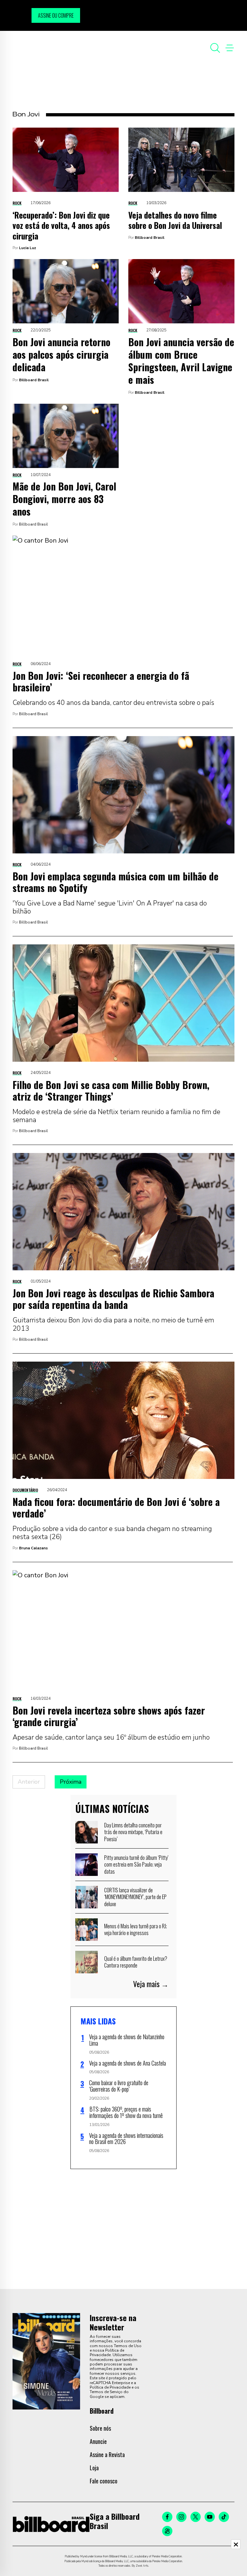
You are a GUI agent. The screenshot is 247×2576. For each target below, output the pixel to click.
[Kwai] (167, 2531)
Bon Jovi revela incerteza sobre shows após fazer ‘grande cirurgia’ (109, 1716)
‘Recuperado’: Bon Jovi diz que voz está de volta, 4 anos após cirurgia (61, 225)
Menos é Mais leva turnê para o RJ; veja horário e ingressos (136, 1930)
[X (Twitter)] (196, 2517)
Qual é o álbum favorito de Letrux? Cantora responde (136, 1962)
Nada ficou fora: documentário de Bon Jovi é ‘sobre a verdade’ (116, 1507)
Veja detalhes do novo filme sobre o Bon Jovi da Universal (175, 220)
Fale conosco (104, 2481)
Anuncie (98, 2441)
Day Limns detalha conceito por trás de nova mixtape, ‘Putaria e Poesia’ (133, 1832)
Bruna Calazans (33, 1548)
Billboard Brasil (150, 238)
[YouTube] (210, 2517)
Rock (17, 203)
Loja (94, 2468)
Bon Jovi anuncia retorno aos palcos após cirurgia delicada (61, 354)
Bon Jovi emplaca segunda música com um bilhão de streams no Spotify (115, 882)
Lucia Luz (27, 248)
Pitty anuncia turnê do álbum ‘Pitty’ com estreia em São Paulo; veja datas (136, 1864)
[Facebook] (167, 2517)
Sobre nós (100, 2428)
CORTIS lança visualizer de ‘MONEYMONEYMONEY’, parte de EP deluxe (135, 1897)
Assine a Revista (107, 2454)
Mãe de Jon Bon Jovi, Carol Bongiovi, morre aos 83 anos (64, 499)
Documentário (25, 1490)
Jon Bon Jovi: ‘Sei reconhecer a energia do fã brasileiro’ (101, 681)
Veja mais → (151, 1984)
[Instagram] (181, 2517)
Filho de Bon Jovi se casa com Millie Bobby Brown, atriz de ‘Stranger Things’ (111, 1090)
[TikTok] (224, 2517)
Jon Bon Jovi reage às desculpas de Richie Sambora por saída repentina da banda (113, 1299)
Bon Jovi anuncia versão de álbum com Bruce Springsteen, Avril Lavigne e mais (181, 361)
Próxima (71, 1782)
